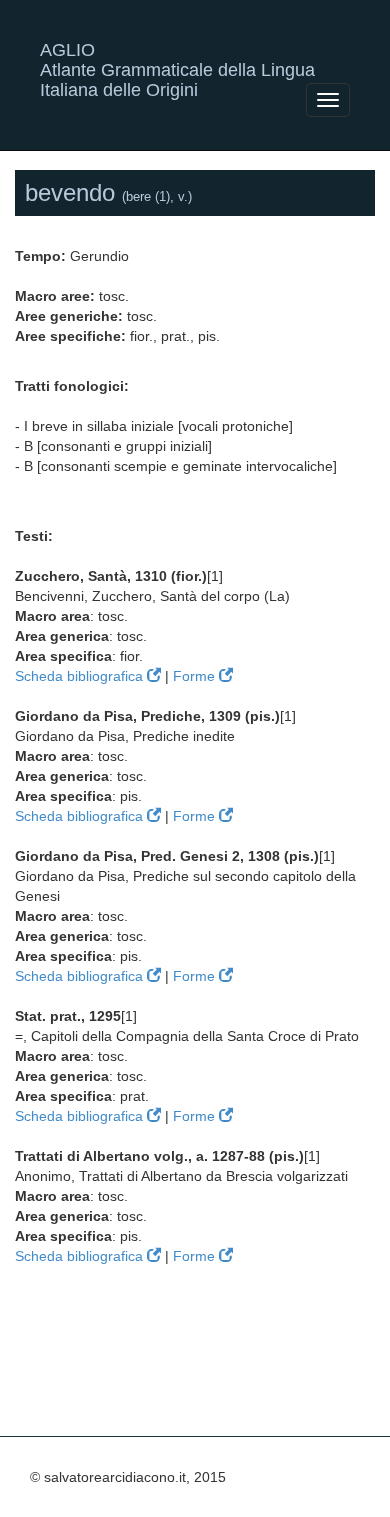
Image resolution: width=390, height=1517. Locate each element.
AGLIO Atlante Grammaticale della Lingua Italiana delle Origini (177, 57)
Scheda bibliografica (81, 676)
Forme (196, 676)
